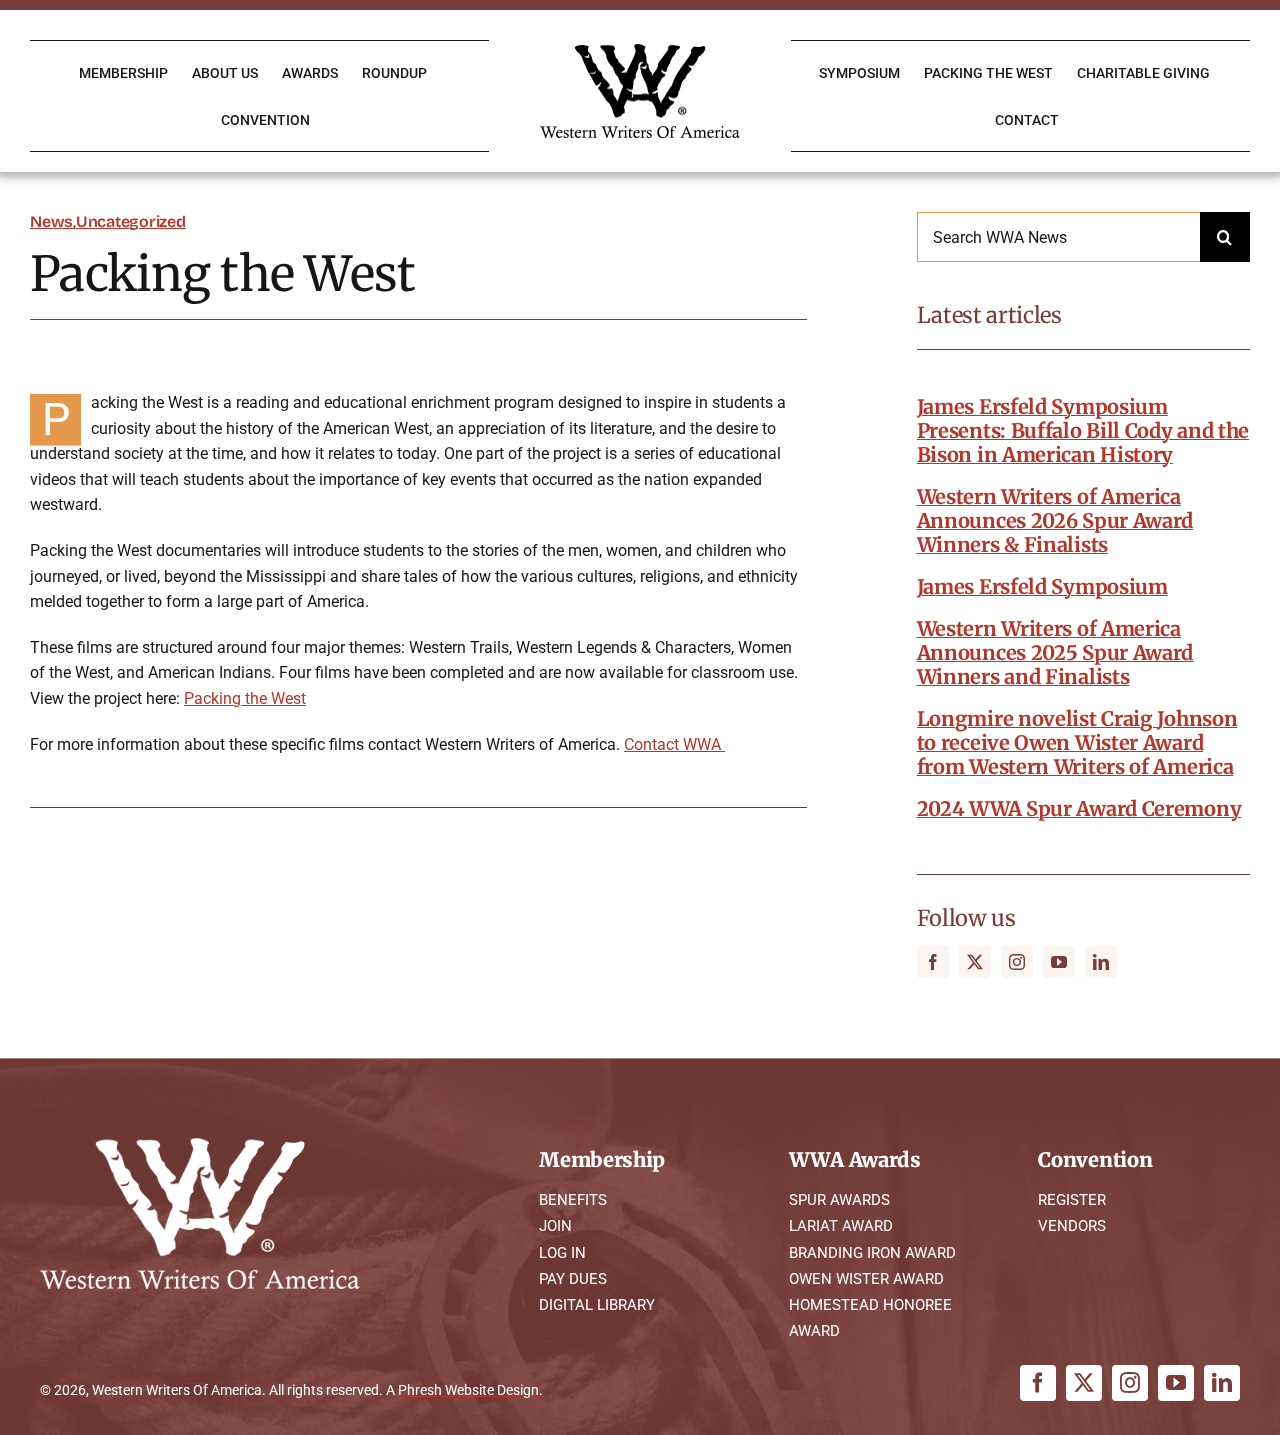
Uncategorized (131, 221)
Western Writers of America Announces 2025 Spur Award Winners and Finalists (1055, 652)
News (51, 221)
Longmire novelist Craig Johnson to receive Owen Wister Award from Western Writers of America (1077, 742)
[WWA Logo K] (640, 51)
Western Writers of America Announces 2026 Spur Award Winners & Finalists (1055, 520)
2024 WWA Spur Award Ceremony (1079, 808)
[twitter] (975, 962)
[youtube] (1059, 962)
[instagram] (1017, 962)
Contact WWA (674, 744)
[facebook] (933, 962)
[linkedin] (1101, 962)
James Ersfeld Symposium (1042, 586)
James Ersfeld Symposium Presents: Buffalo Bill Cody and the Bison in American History (1083, 430)
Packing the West (245, 698)
